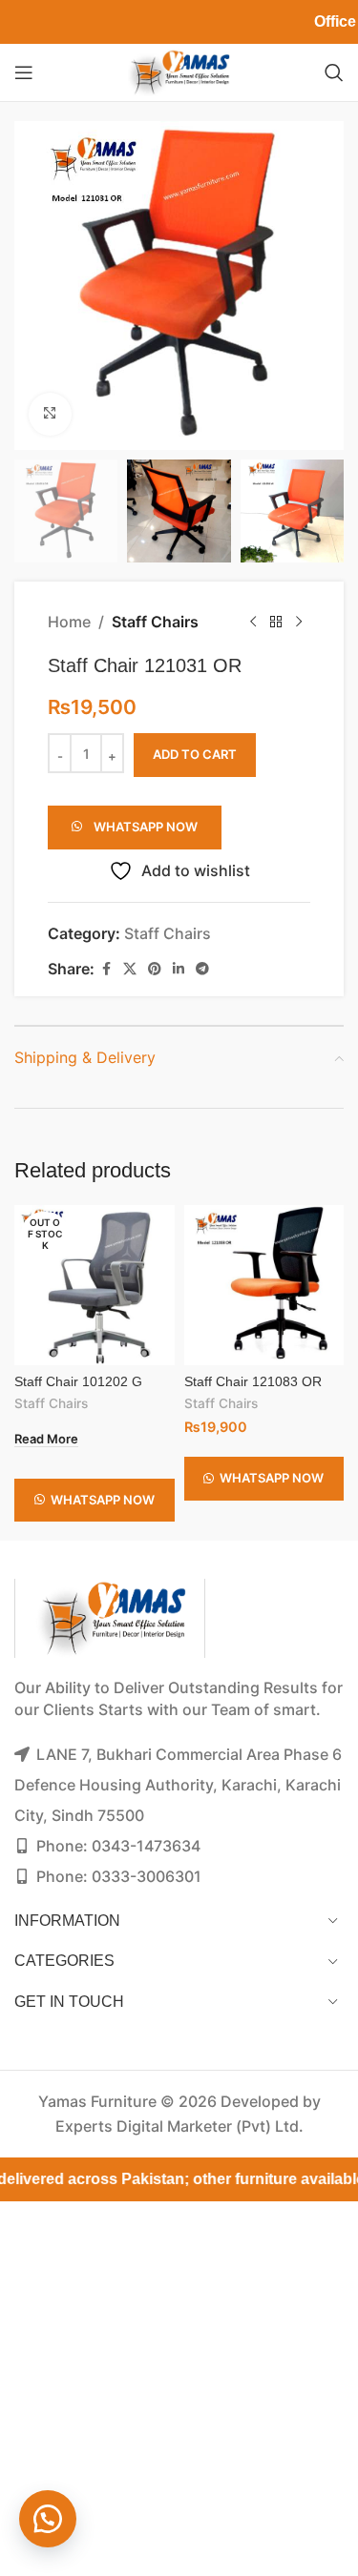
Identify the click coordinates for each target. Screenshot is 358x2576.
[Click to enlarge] (50, 414)
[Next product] (299, 623)
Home (69, 622)
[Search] (334, 72)
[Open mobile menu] (24, 72)
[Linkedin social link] (179, 969)
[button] (135, 821)
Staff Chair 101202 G (78, 1381)
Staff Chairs (155, 622)
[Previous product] (253, 623)
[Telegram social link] (202, 969)
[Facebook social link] (106, 969)
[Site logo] (179, 71)
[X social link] (130, 969)
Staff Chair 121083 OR (253, 1381)
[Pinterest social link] (155, 969)
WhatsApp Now (146, 827)
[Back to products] (276, 623)
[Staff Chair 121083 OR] (264, 1285)
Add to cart (195, 754)
